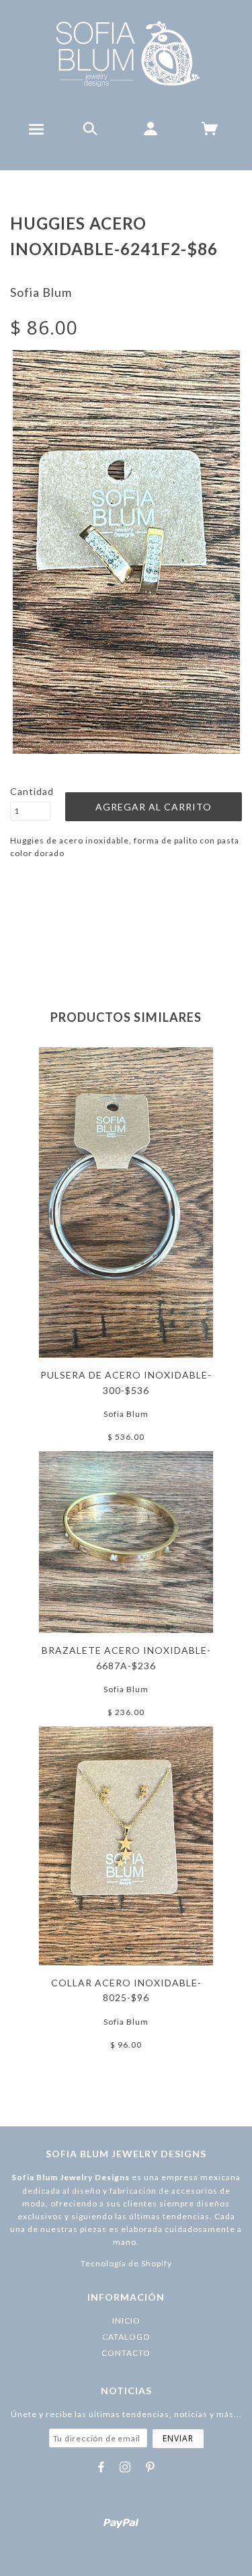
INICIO (126, 2321)
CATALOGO (126, 2337)
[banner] (126, 54)
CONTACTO (126, 2353)
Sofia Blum (41, 292)
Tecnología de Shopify (126, 2263)
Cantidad (30, 791)
